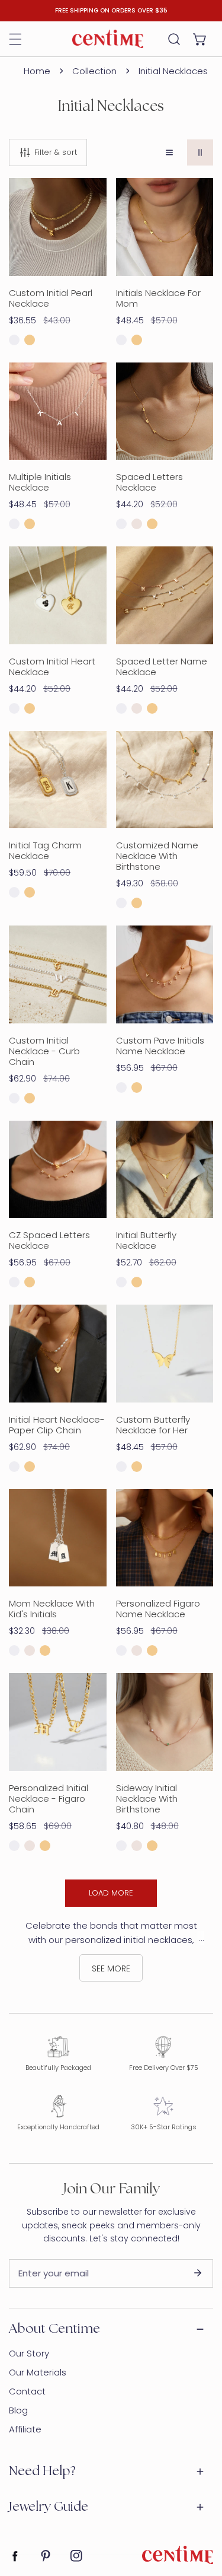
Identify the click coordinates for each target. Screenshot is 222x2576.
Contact (27, 2391)
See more (111, 1968)
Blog (18, 2410)
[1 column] (169, 152)
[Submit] (198, 2273)
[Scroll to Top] (201, 2513)
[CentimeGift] (108, 39)
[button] (200, 39)
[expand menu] (15, 39)
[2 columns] (200, 152)
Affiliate (25, 2429)
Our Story (29, 2353)
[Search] (174, 39)
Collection (94, 71)
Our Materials (38, 2372)
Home (37, 71)
